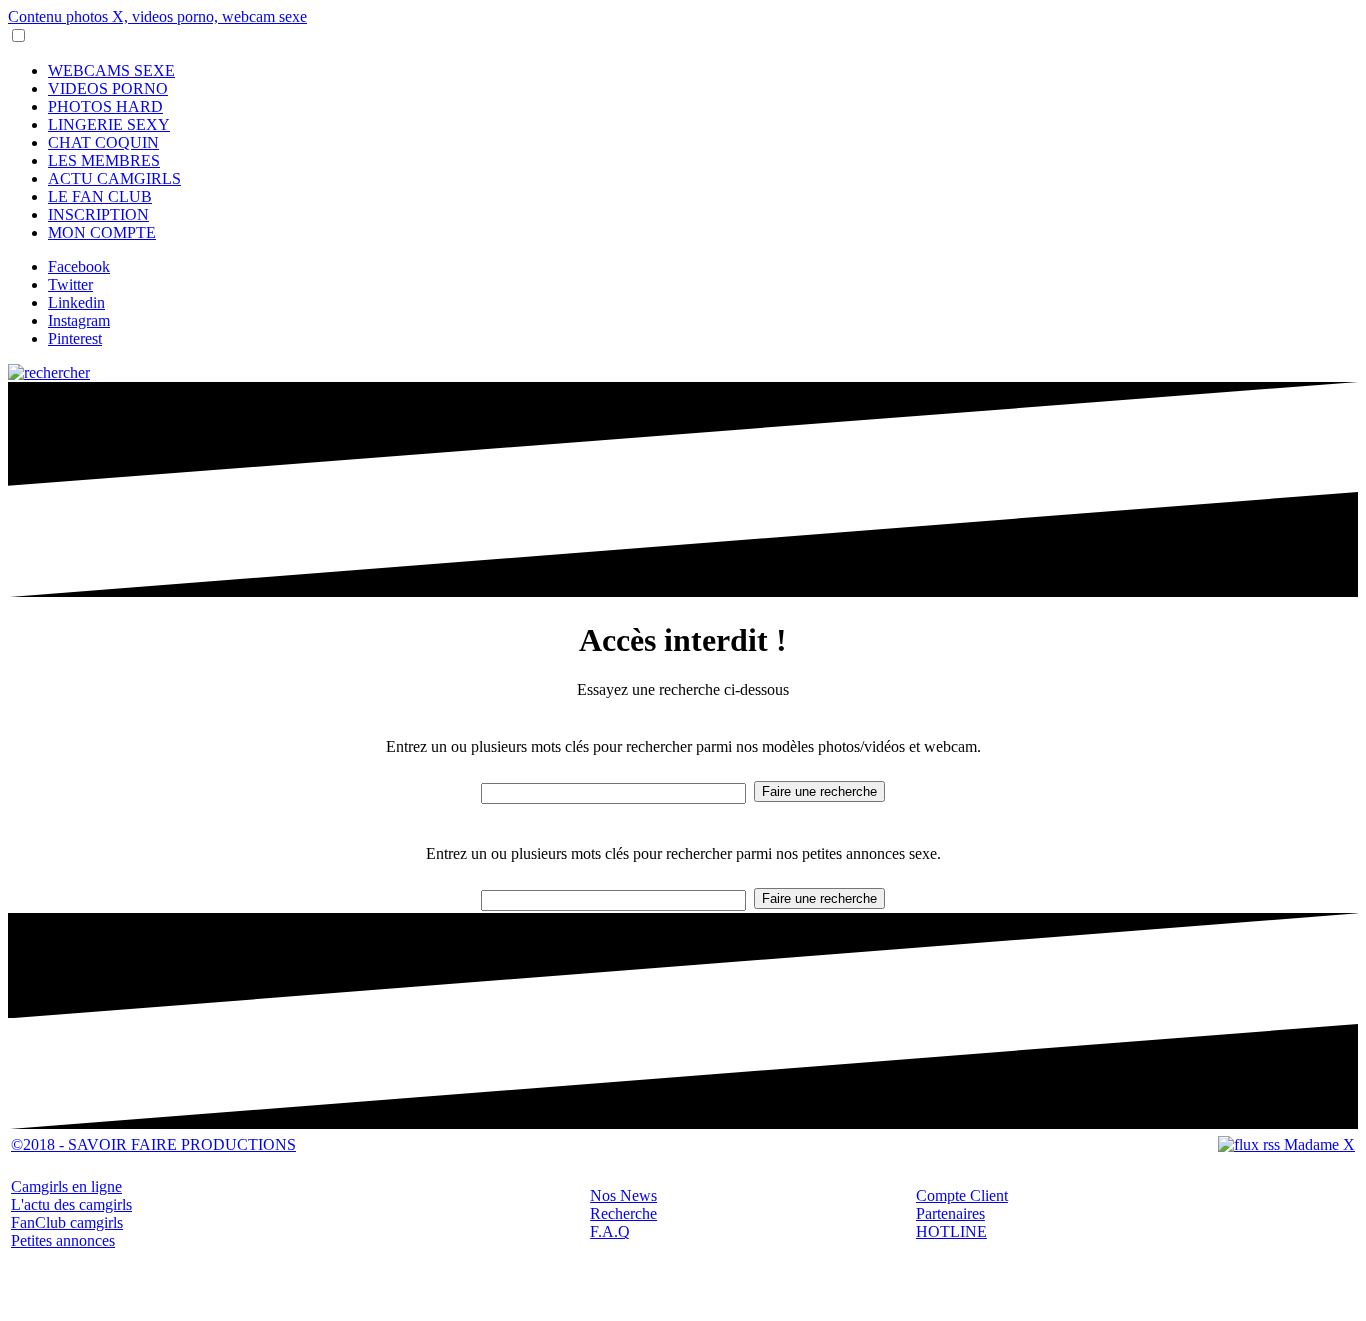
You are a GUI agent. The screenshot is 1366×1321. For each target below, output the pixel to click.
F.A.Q (610, 1231)
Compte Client (962, 1195)
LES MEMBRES (104, 160)
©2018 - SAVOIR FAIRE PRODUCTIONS (153, 1144)
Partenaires (950, 1213)
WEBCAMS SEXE (111, 70)
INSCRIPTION (98, 214)
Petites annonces (63, 1240)
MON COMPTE (102, 232)
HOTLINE (951, 1231)
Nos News (623, 1195)
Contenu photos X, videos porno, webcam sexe (157, 16)
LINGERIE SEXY (109, 124)
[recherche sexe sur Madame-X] (49, 372)
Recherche (623, 1213)
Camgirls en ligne (66, 1186)
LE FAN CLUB (100, 196)
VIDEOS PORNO (108, 88)
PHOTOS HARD (105, 106)
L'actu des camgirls (71, 1204)
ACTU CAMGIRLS (114, 178)
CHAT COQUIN (103, 142)
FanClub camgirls (67, 1222)
